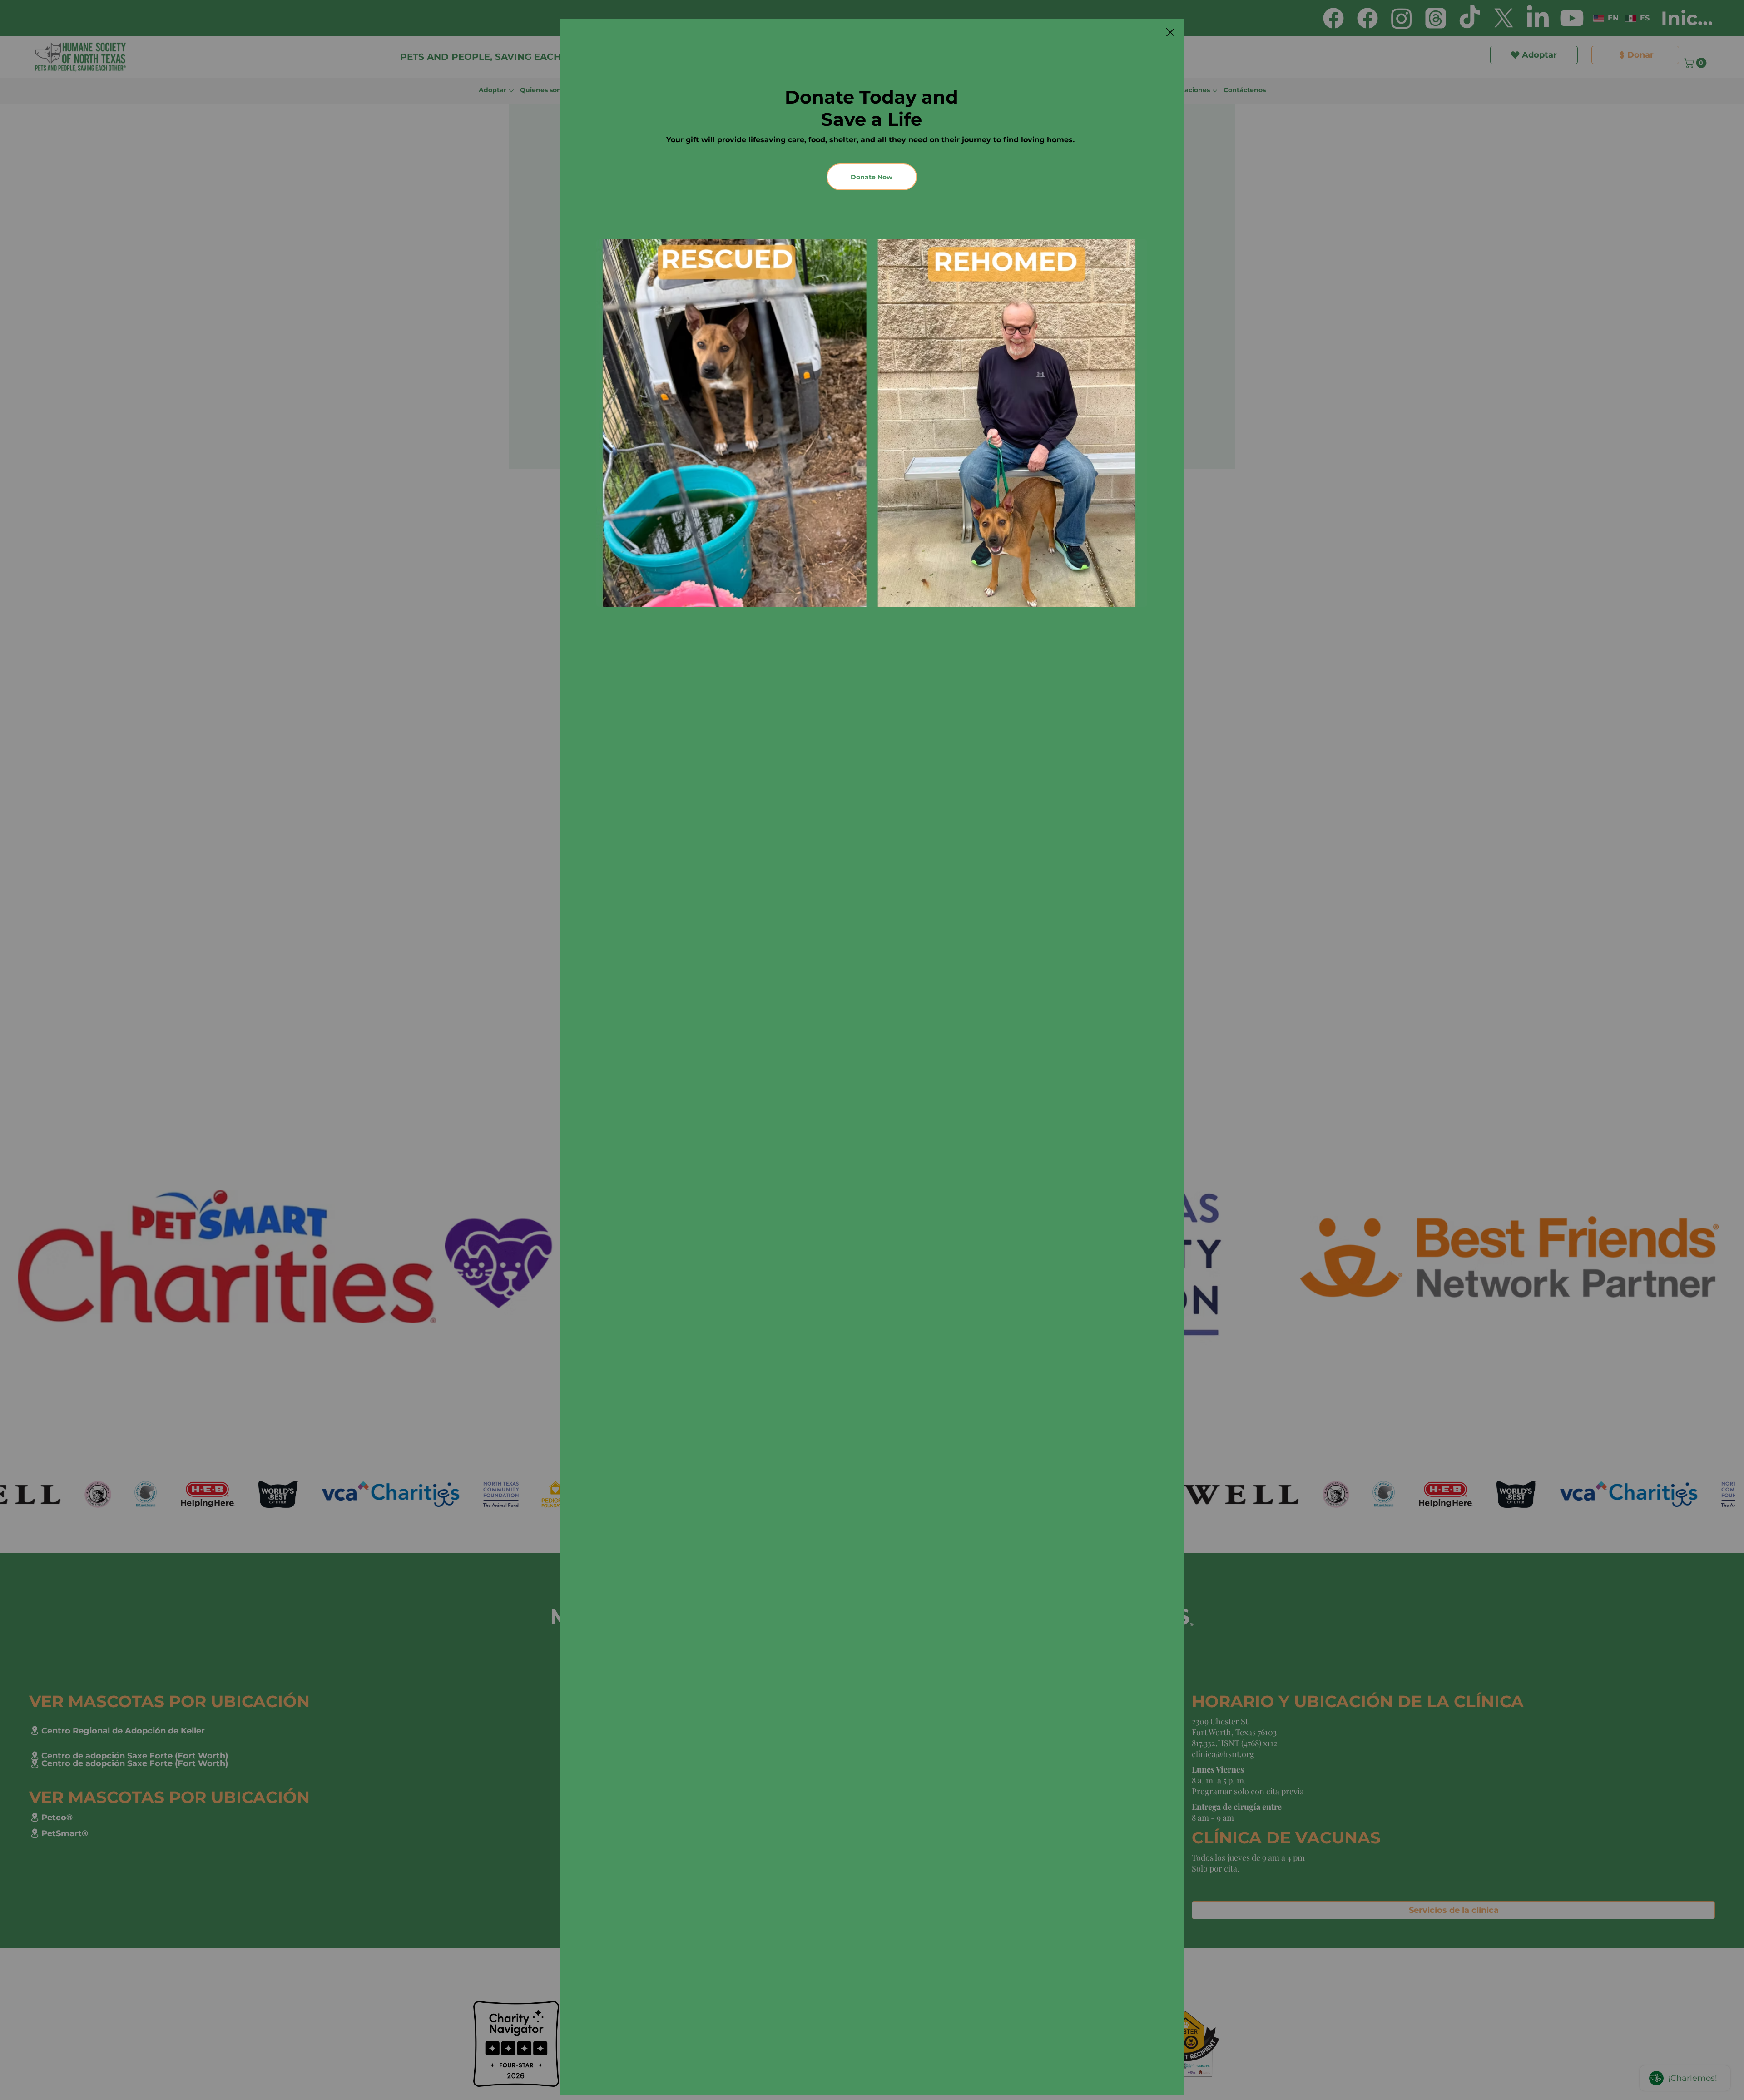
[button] (1170, 33)
